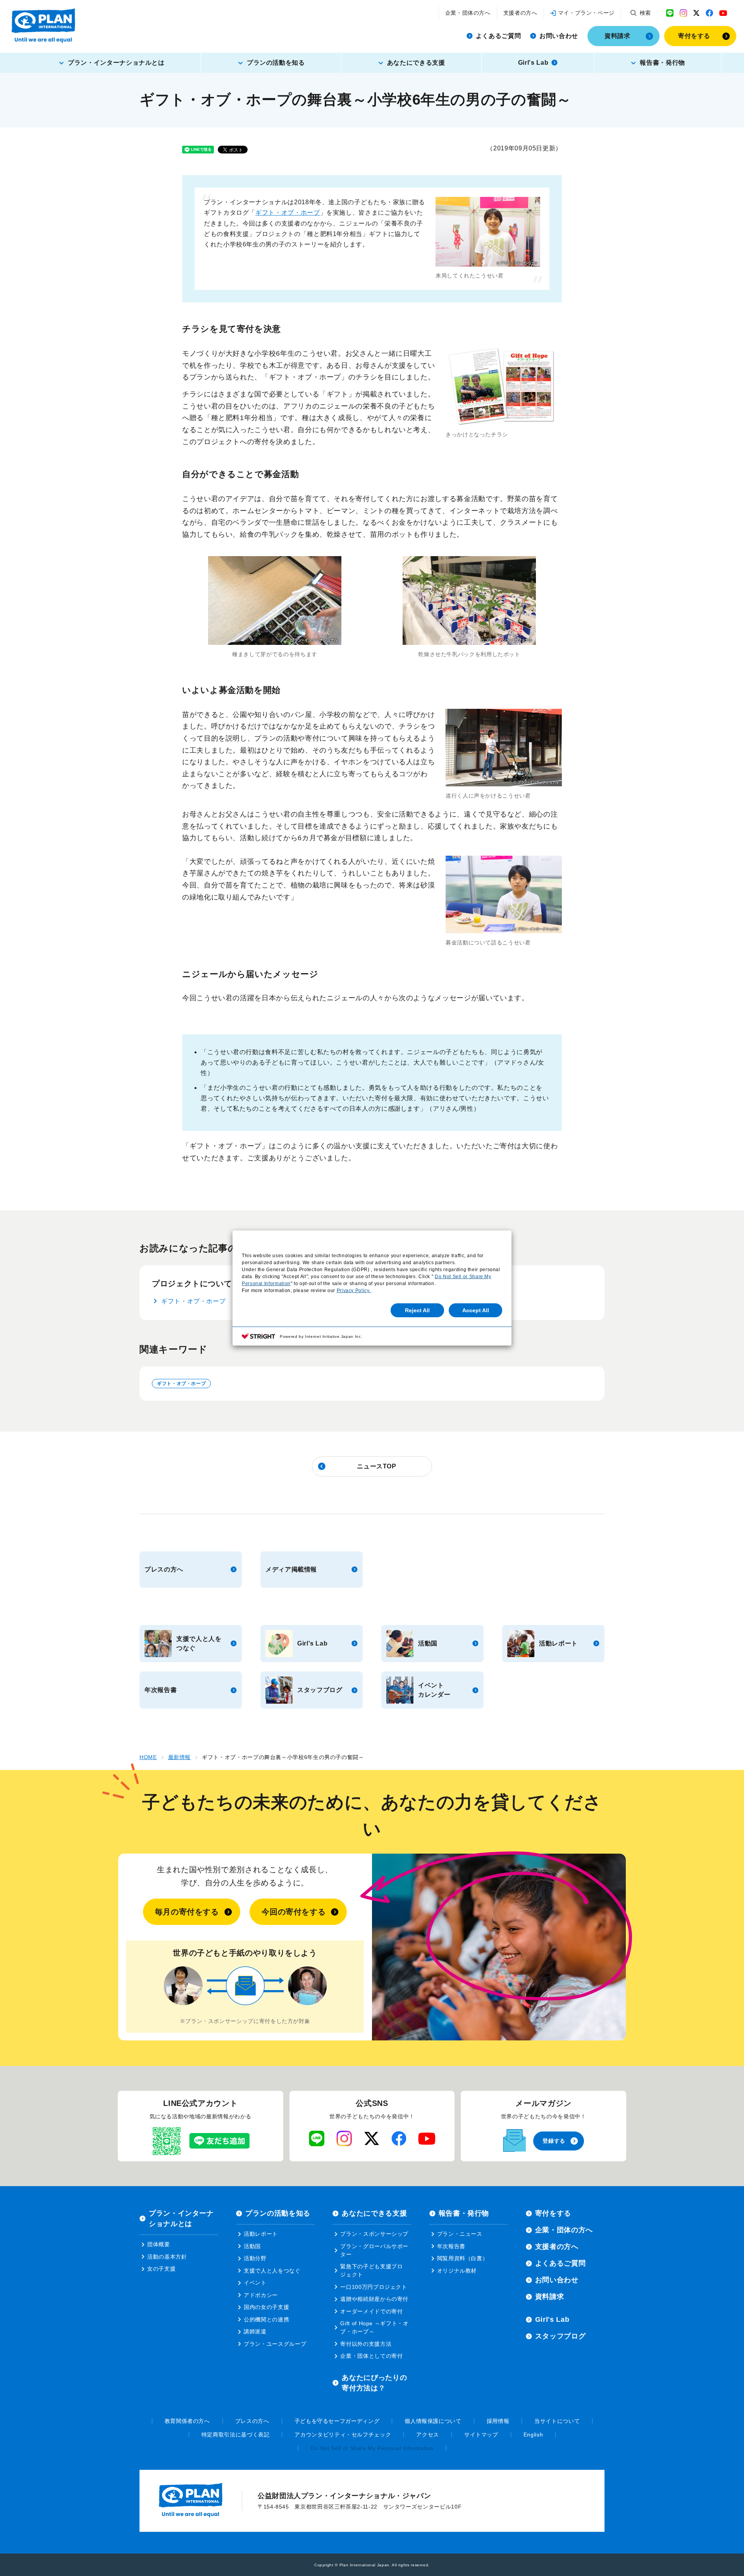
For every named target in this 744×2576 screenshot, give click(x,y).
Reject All (417, 1310)
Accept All (476, 1310)
